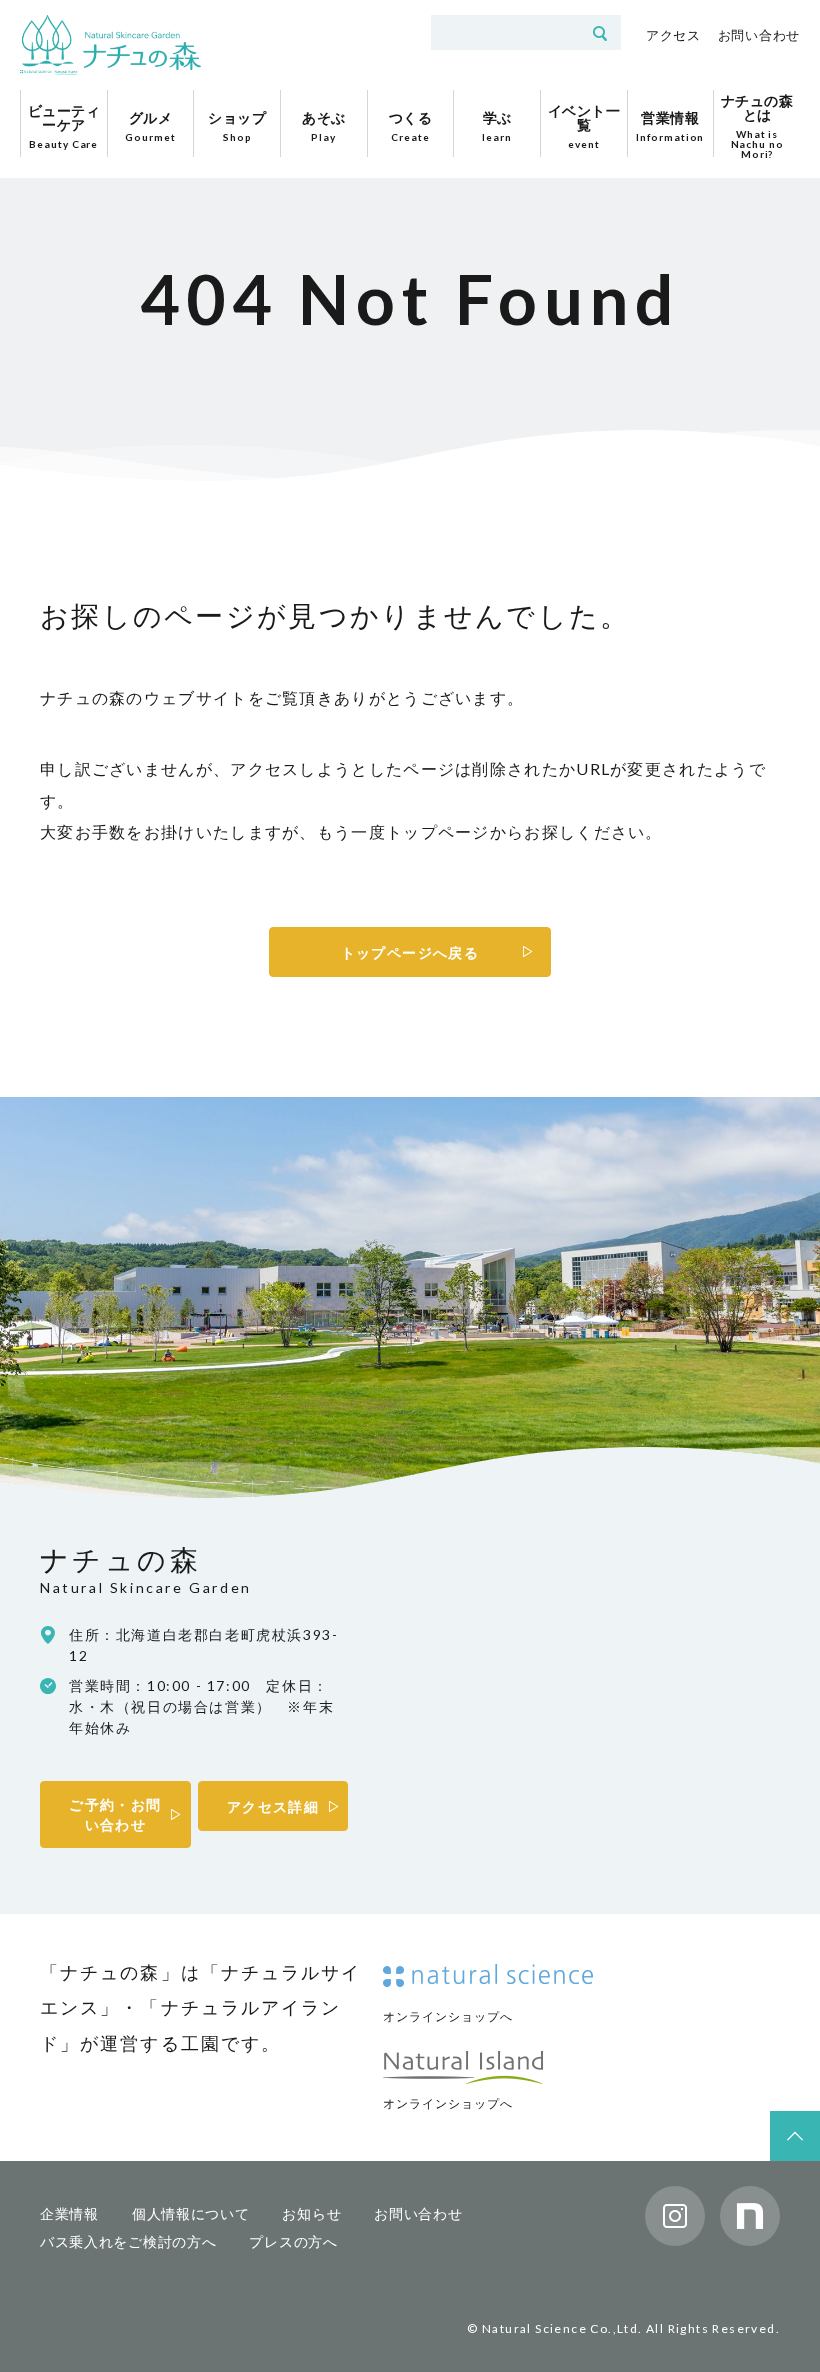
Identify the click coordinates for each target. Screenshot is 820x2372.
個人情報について (191, 2213)
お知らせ (311, 2213)
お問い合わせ (759, 35)
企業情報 (69, 2213)
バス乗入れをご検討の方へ (128, 2241)
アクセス (673, 35)
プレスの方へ (293, 2241)
